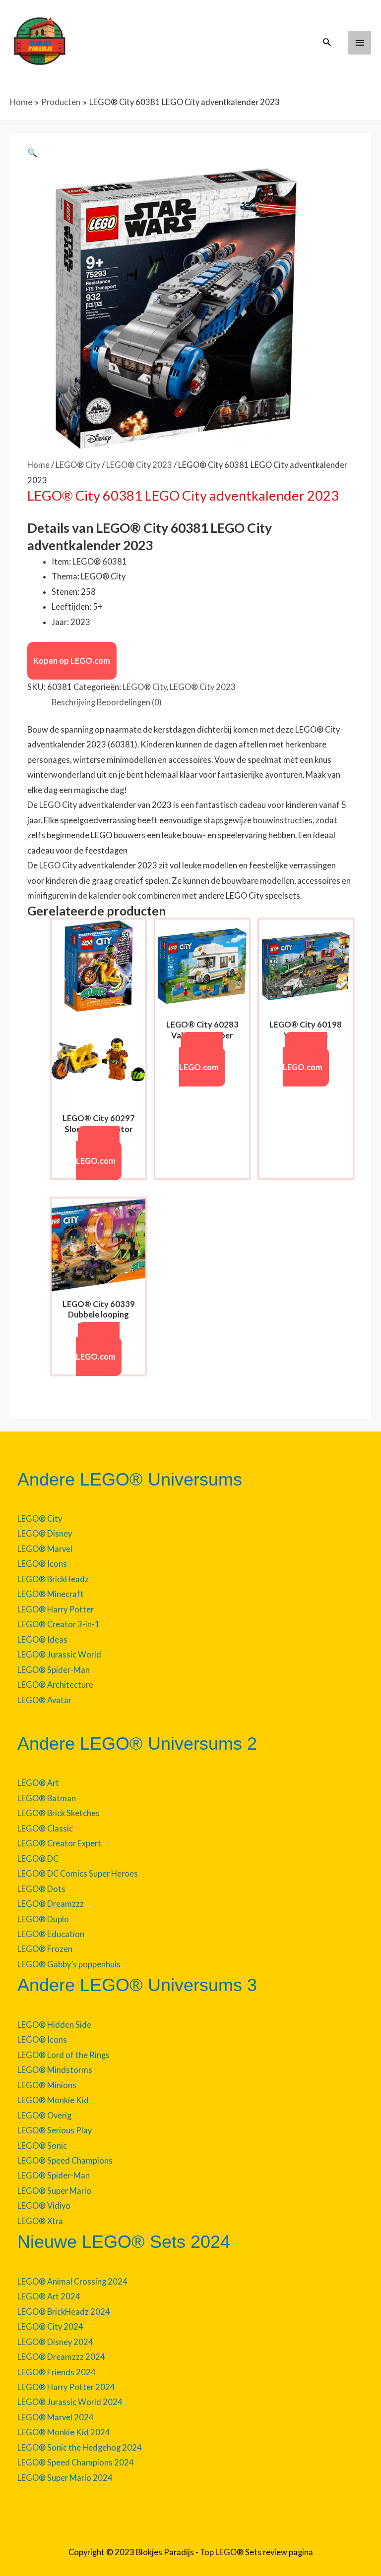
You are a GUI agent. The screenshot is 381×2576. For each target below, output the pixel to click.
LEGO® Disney (45, 1533)
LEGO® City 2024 (50, 2326)
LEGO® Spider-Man (54, 1670)
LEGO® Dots (41, 1889)
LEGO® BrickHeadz (53, 1579)
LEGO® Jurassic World (59, 1654)
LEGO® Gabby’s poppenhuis (69, 1964)
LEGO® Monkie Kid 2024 (64, 2432)
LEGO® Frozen (45, 1949)
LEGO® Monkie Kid (53, 2100)
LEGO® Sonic (42, 2146)
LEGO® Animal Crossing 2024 (72, 2281)
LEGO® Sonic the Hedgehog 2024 (80, 2447)
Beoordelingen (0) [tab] (129, 702)
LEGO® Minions (47, 2085)
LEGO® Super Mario (54, 2191)
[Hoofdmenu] (360, 43)
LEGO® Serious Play (55, 2130)
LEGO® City (78, 465)
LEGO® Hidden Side (54, 2025)
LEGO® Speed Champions (65, 2160)
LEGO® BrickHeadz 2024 (64, 2312)
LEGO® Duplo (43, 1919)
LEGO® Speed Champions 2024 (76, 2462)
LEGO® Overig (44, 2115)
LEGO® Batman (47, 1798)
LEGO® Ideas (42, 1639)
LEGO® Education (51, 1934)
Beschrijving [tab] (73, 702)
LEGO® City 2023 (139, 465)
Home (38, 465)
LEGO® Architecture (55, 1685)
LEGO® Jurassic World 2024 (70, 2402)
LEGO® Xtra (40, 2221)
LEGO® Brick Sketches (59, 1813)
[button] (327, 42)
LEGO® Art (38, 1783)
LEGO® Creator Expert (59, 1843)
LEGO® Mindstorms (55, 2070)
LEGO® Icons (42, 1564)
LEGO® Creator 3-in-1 (59, 1624)
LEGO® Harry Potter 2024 (66, 2387)
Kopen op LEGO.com (72, 660)
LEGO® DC (38, 1859)
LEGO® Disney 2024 (55, 2342)
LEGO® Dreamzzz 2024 (61, 2357)
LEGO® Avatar (44, 1700)
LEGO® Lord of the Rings (63, 2055)
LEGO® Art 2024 (49, 2296)
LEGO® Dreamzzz (51, 1904)
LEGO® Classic (45, 1828)
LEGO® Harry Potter (56, 1609)
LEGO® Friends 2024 (57, 2372)
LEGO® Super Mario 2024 (65, 2478)
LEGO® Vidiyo (44, 2205)
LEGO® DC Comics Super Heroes (78, 1873)
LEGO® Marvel (45, 1549)
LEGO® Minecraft (51, 1594)
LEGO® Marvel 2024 (56, 2417)
